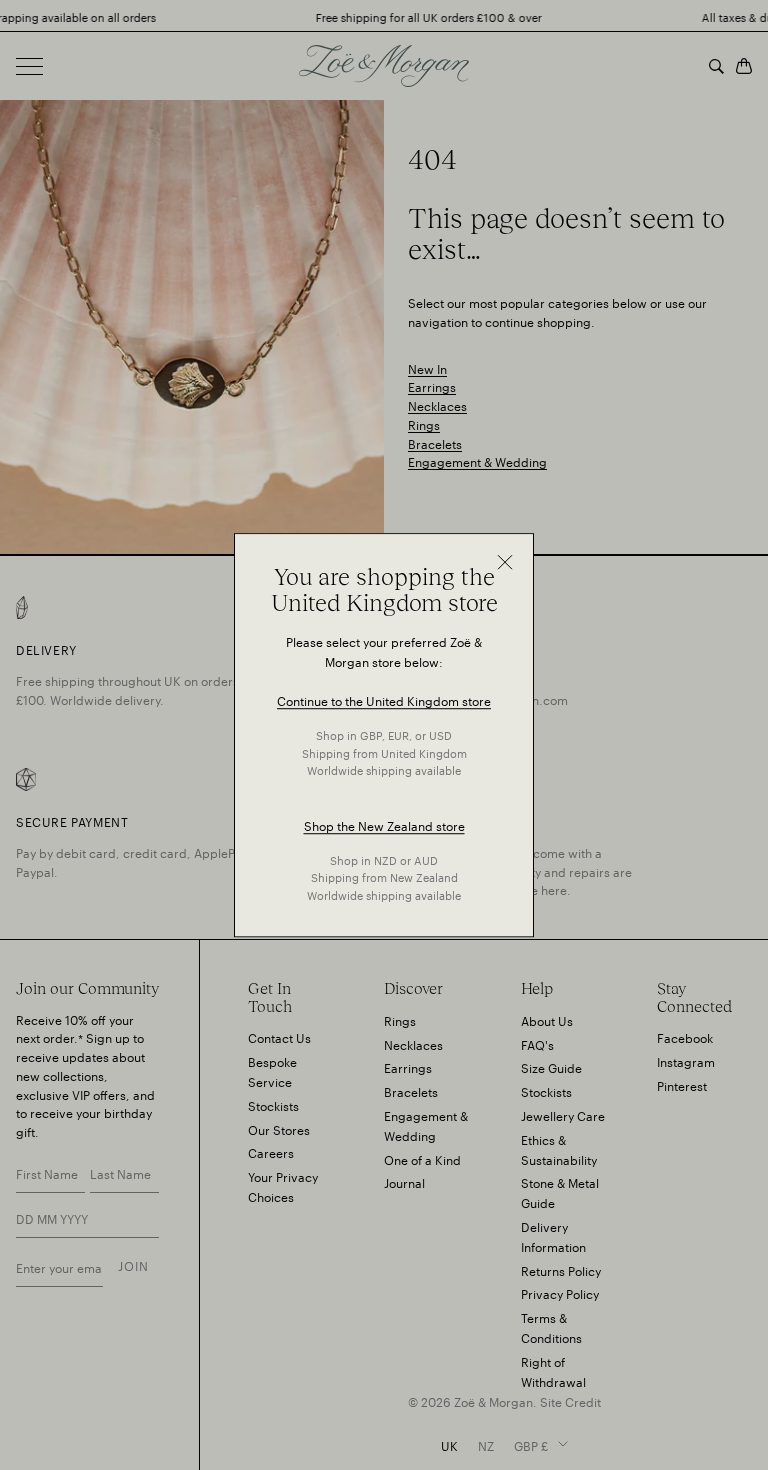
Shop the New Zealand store (384, 824)
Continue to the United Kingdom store (384, 700)
